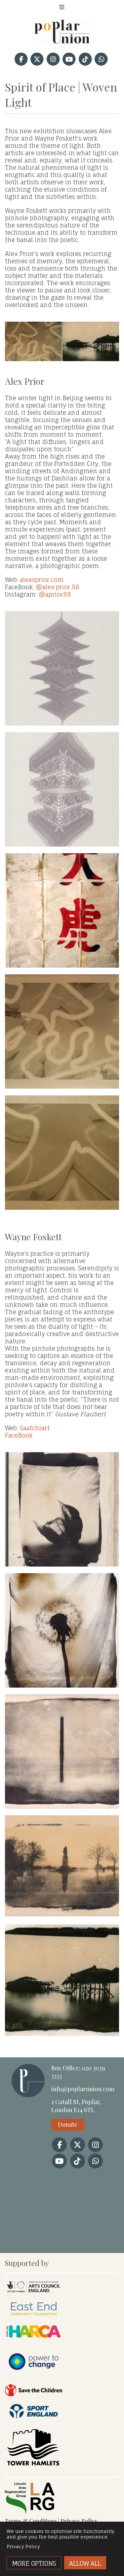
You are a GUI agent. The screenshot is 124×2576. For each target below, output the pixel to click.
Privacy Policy (79, 2521)
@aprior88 (55, 594)
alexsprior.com (42, 580)
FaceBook (19, 1435)
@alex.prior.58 (58, 587)
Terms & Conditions (31, 2521)
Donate (68, 2124)
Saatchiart (35, 1428)
